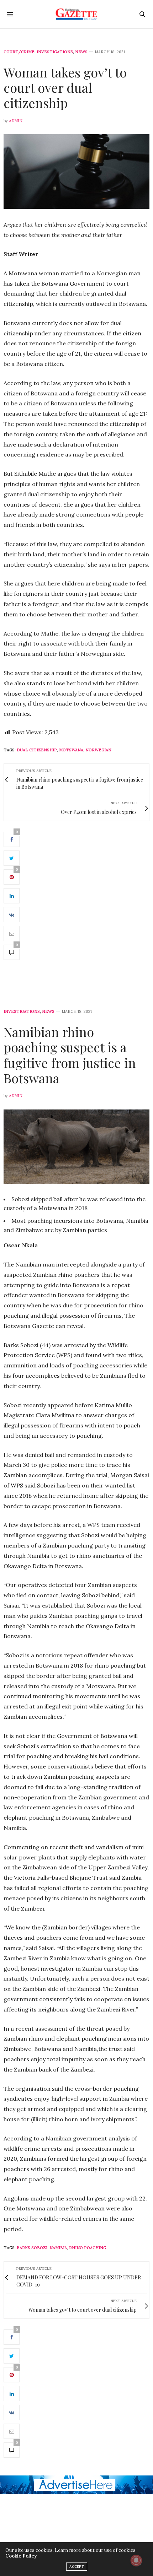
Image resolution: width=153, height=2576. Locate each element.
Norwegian (98, 750)
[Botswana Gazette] (77, 14)
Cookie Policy (21, 2556)
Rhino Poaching (88, 2248)
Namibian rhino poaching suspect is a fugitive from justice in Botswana (70, 1055)
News (81, 52)
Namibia (58, 2248)
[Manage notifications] (136, 2560)
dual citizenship (37, 750)
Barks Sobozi (32, 2248)
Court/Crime (19, 52)
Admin (16, 121)
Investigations (55, 52)
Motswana (71, 750)
